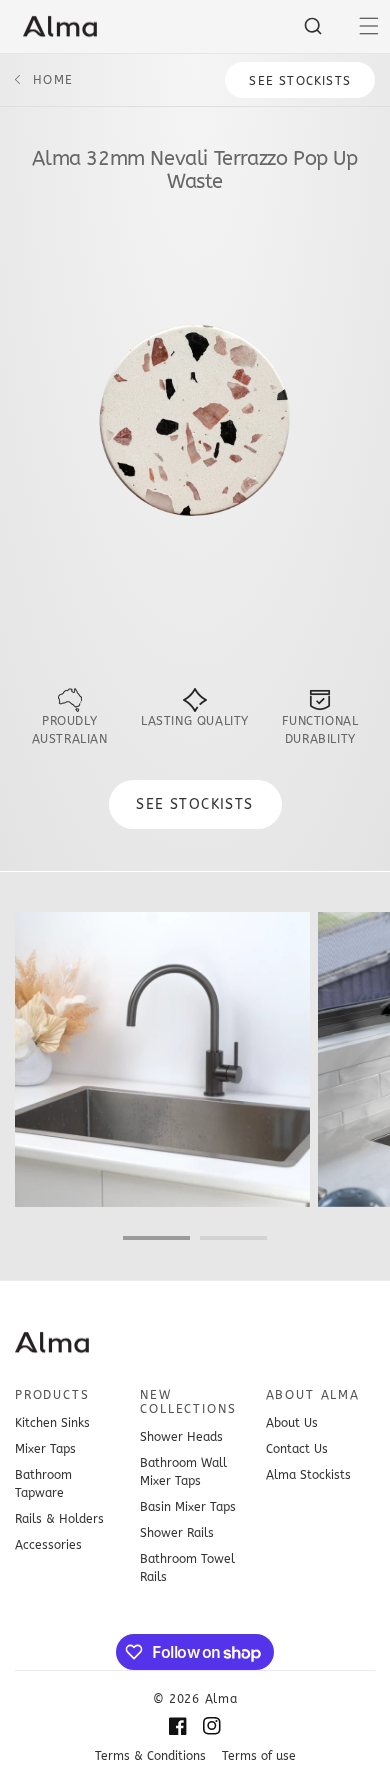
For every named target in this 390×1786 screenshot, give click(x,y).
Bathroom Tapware (43, 1484)
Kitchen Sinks (52, 1423)
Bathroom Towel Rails (187, 1568)
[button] (369, 26)
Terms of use (259, 1756)
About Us (292, 1423)
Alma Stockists (308, 1475)
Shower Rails (177, 1533)
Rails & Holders (59, 1519)
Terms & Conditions (150, 1756)
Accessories (48, 1545)
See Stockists (300, 81)
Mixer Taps (45, 1449)
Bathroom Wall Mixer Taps (183, 1472)
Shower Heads (181, 1437)
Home (53, 80)
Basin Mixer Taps (188, 1507)
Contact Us (297, 1449)
